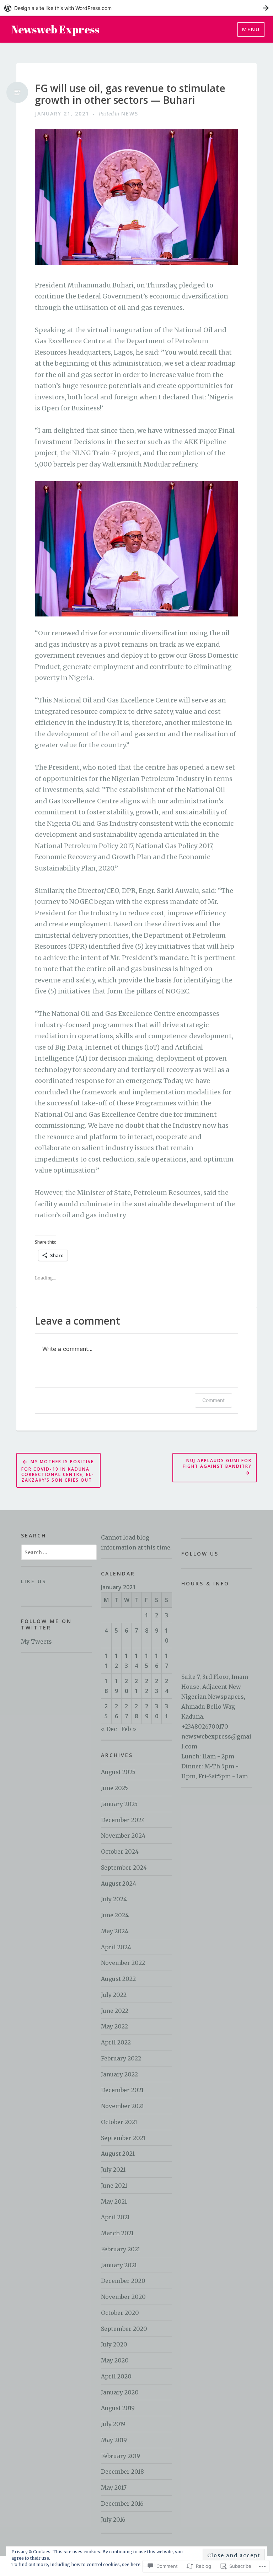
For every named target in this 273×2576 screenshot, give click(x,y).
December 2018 (122, 2472)
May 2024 (115, 1931)
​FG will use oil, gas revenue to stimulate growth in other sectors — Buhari (130, 94)
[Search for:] (59, 1552)
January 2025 (119, 1804)
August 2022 (118, 1979)
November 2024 (123, 1836)
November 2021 (122, 2106)
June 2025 (114, 1788)
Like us (34, 1581)
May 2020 (115, 2360)
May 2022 (114, 2026)
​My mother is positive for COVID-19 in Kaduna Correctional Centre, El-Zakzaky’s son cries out (58, 1471)
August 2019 (118, 2408)
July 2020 (114, 2344)
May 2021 (114, 2202)
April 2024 (116, 1947)
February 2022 (121, 2058)
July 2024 (114, 1899)
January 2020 (120, 2392)
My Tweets (36, 1642)
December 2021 (122, 2090)
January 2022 (119, 2074)
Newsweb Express (55, 29)
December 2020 (123, 2281)
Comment (213, 1400)
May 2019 (114, 2440)
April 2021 (115, 2217)
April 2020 (116, 2376)
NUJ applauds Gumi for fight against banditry (217, 1463)
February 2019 (121, 2456)
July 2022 (114, 1995)
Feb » (129, 1729)
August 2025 (118, 1772)
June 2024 (115, 1915)
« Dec (109, 1729)
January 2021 (119, 2265)
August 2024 (119, 1884)
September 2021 (123, 2138)
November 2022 (123, 1963)
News (130, 114)
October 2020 (120, 2313)
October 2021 (119, 2122)
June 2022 (115, 2011)
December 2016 (122, 2504)
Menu (251, 29)
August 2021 (118, 2154)
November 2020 (123, 2297)
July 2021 (113, 2170)
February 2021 (121, 2249)
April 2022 (116, 2042)
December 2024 (123, 1820)
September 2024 (124, 1868)
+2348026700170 (205, 1726)
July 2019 (113, 2424)
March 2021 (117, 2233)
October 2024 (120, 1852)
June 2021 (114, 2186)
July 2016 (113, 2520)
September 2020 (124, 2329)
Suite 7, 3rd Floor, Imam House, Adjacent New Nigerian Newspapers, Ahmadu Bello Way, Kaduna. (215, 1697)
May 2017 (114, 2488)
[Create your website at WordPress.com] (136, 8)
